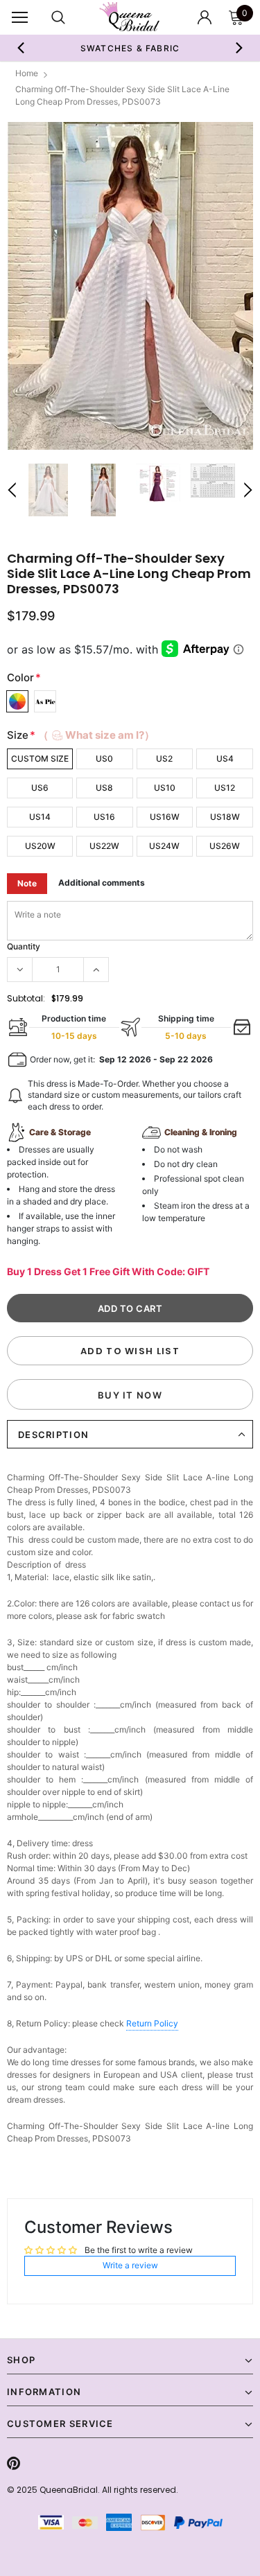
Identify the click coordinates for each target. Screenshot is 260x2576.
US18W (225, 817)
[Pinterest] (14, 2463)
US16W (165, 817)
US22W (104, 846)
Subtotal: (26, 998)
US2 (164, 759)
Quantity (24, 946)
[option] (130, 48)
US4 (225, 759)
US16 (104, 817)
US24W (164, 846)
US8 (104, 788)
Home (27, 73)
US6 (40, 788)
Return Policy (152, 2023)
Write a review (130, 2265)
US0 (104, 759)
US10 (165, 788)
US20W (40, 846)
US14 (40, 817)
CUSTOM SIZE (40, 759)
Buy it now (130, 1395)
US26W (225, 846)
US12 (225, 788)
